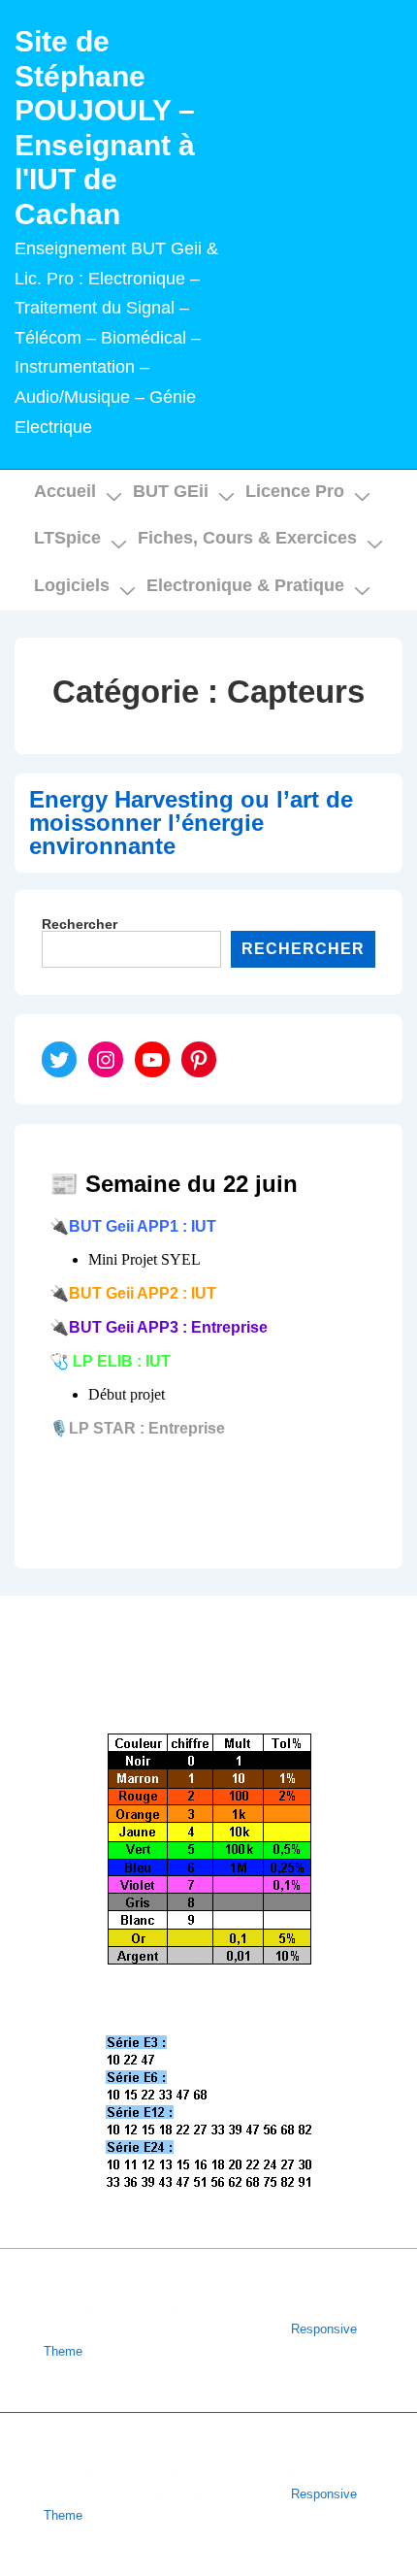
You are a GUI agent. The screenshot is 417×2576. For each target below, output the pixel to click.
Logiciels (72, 585)
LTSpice (67, 538)
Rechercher (80, 924)
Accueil (65, 491)
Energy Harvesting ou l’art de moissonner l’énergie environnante (191, 823)
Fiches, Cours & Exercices (247, 538)
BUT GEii (171, 491)
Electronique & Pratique (245, 585)
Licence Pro (295, 491)
